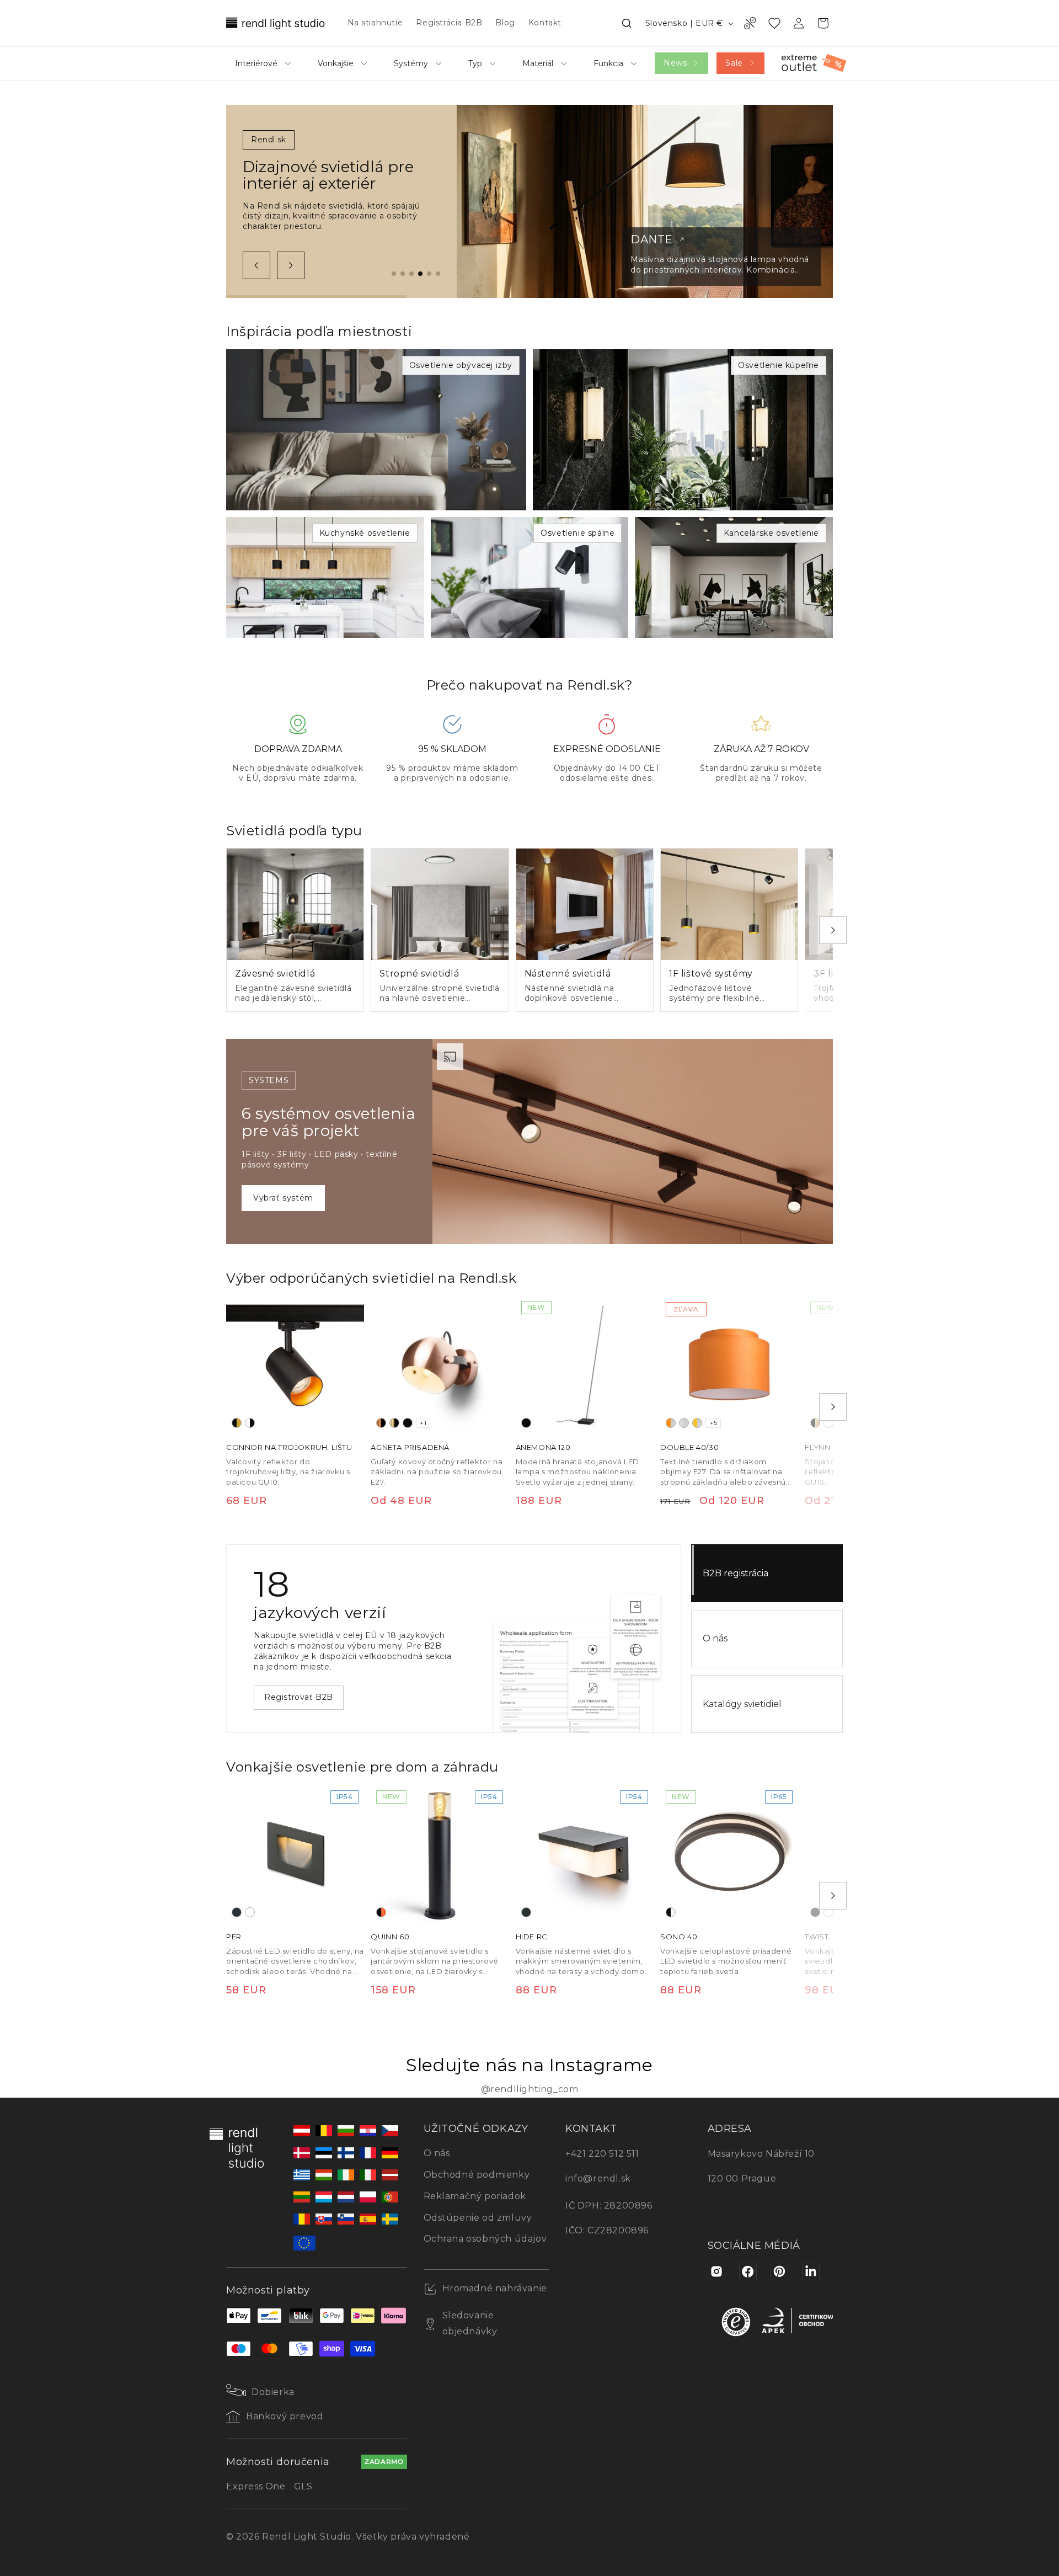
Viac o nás (285, 1692)
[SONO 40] (729, 1854)
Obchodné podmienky (477, 2175)
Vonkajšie (336, 63)
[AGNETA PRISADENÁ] (440, 1364)
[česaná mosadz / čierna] (394, 1423)
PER (234, 1937)
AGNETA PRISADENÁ (410, 1448)
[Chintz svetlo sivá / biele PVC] (684, 1423)
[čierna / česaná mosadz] (815, 1423)
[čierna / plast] (671, 1912)
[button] (627, 23)
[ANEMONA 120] (585, 1364)
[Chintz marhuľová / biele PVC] (697, 1423)
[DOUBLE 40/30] (729, 1364)
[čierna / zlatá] (237, 1423)
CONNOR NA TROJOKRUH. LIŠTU (289, 1448)
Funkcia (608, 63)
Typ (475, 63)
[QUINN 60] (440, 1854)
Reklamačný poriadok (475, 2196)
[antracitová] (237, 1912)
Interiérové (256, 63)
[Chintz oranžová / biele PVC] (671, 1423)
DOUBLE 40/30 (689, 1448)
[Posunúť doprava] (291, 265)
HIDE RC (532, 1937)
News (675, 63)
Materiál (538, 63)
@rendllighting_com (530, 2089)
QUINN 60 (390, 1937)
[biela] (828, 1423)
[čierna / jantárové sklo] (381, 1912)
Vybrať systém (283, 1198)
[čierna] (408, 1423)
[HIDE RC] (585, 1854)
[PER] (295, 1854)
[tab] (394, 274)
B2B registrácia (736, 1573)
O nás (715, 1638)
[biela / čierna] (250, 1423)
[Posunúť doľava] (256, 265)
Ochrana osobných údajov (485, 2239)
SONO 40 (679, 1937)
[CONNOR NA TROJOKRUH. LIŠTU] (295, 1364)
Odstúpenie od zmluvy (478, 2218)
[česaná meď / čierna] (381, 1423)
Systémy (411, 63)
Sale (734, 63)
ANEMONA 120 (543, 1448)
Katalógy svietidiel (742, 1704)
